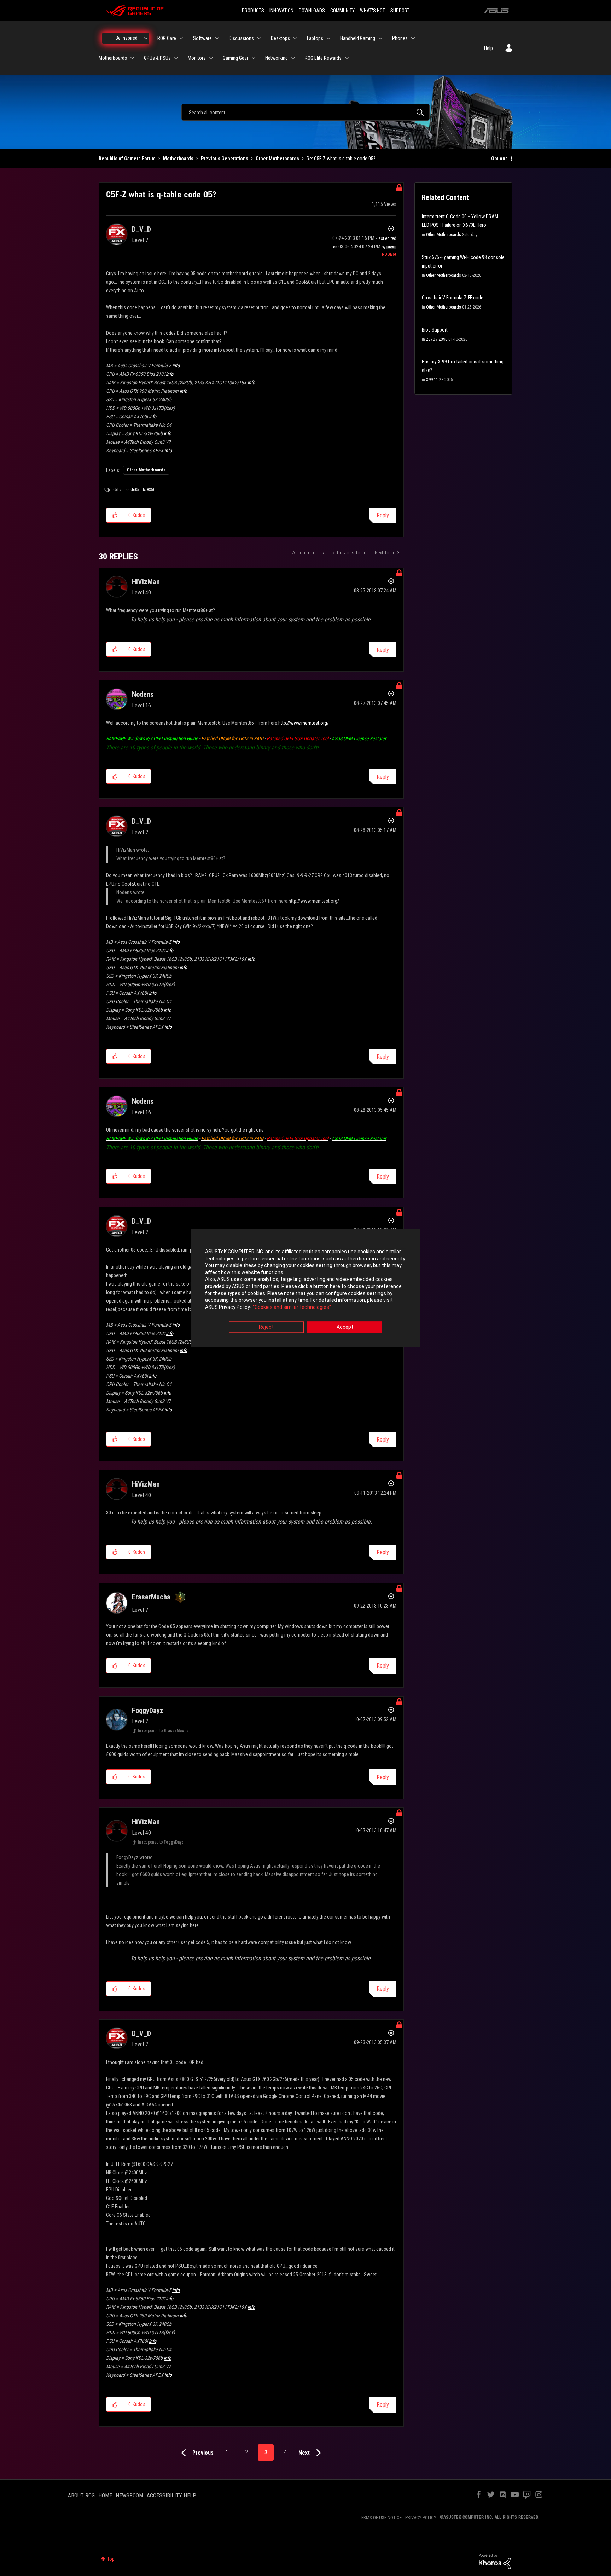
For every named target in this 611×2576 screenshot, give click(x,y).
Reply (383, 515)
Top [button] (111, 2559)
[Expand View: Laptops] (328, 38)
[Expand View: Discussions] (259, 38)
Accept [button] (345, 1327)
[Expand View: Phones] (413, 38)
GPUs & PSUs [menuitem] (157, 58)
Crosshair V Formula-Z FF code (453, 298)
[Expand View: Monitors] (211, 58)
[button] (115, 515)
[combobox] (305, 112)
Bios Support (435, 330)
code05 (133, 490)
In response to (163, 1731)
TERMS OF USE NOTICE (380, 2517)
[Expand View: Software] (217, 38)
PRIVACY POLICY (421, 2517)
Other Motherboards (277, 159)
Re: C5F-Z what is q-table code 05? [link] (341, 159)
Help (488, 48)
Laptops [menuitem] (315, 38)
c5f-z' (118, 490)
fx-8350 (149, 490)
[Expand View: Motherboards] (132, 58)
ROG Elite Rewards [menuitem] (323, 58)
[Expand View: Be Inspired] (146, 38)
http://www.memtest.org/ (304, 723)
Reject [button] (266, 1327)
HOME (105, 2495)
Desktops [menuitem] (280, 38)
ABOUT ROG (81, 2495)
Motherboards (178, 159)
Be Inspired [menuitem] (127, 38)
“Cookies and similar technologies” (292, 1307)
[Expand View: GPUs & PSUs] (176, 58)
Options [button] (499, 159)
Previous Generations (225, 159)
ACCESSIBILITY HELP (171, 2495)
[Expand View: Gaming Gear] (254, 58)
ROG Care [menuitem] (167, 38)
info (176, 366)
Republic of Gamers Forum (127, 159)
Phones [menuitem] (400, 38)
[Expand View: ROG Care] (181, 38)
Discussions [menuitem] (241, 38)
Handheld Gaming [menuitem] (358, 38)
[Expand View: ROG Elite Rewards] (347, 58)
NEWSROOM (129, 2495)
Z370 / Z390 (437, 339)
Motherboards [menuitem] (113, 58)
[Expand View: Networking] (293, 58)
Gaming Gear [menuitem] (235, 58)
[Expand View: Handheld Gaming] (380, 38)
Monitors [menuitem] (197, 58)
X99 (429, 380)
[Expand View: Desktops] (295, 38)
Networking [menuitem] (277, 58)
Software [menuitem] (202, 38)
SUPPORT (400, 11)
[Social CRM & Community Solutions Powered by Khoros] (495, 2561)
